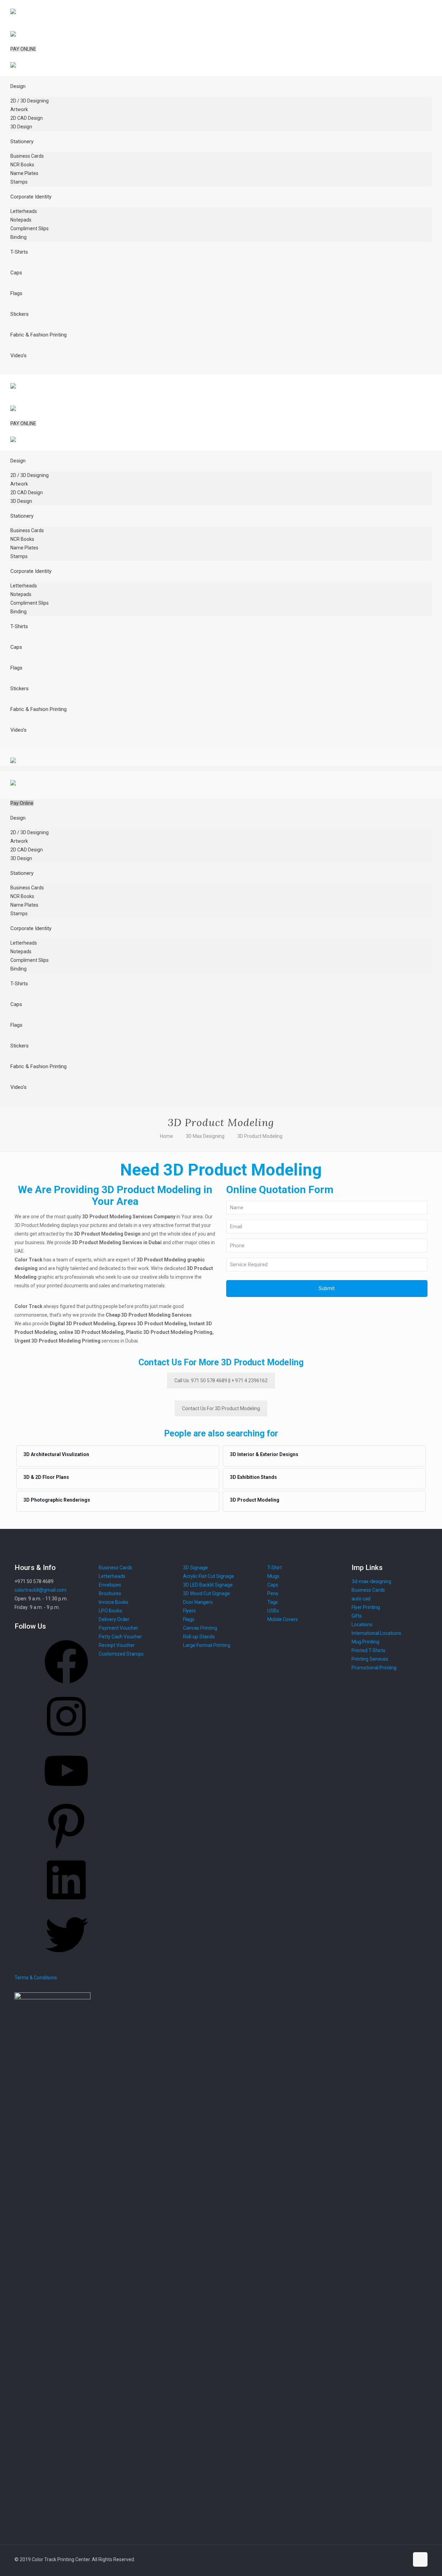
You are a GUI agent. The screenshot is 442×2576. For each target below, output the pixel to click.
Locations (362, 1624)
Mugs (273, 1576)
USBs (273, 1611)
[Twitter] (66, 1959)
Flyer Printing (366, 1607)
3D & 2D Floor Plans (46, 1477)
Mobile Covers (283, 1619)
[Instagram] (66, 1740)
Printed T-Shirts (368, 1650)
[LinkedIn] (66, 1904)
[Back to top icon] (420, 2559)
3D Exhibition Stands (253, 1477)
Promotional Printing (374, 1668)
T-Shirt (275, 1568)
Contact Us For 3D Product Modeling (221, 1408)
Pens (273, 1593)
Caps (273, 1585)
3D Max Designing (205, 1136)
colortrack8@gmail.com (40, 1590)
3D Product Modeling (260, 1136)
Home (166, 1136)
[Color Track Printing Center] (13, 31)
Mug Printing (365, 1642)
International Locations (376, 1633)
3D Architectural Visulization (56, 1454)
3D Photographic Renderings (57, 1500)
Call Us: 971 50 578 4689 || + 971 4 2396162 (221, 1380)
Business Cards (368, 1590)
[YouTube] (66, 1795)
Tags (273, 1602)
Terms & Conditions (36, 1978)
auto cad (361, 1599)
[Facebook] (66, 1686)
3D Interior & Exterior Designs (264, 1454)
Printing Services (370, 1659)
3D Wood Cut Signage (206, 1593)
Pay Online (22, 803)
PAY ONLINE (23, 49)
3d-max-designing (371, 1581)
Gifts (357, 1616)
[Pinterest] (66, 1850)
